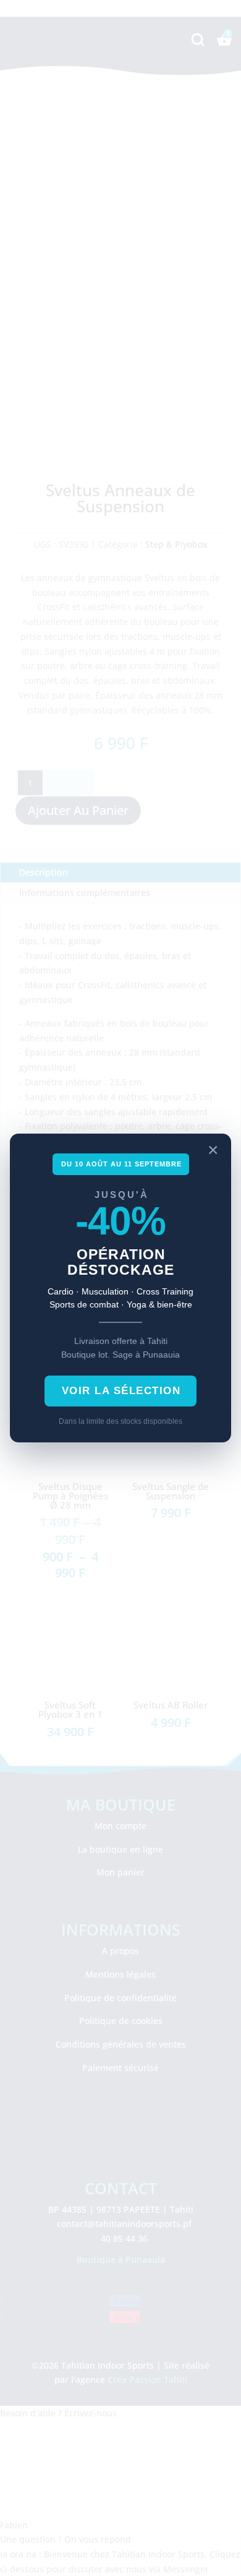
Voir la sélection (121, 1391)
